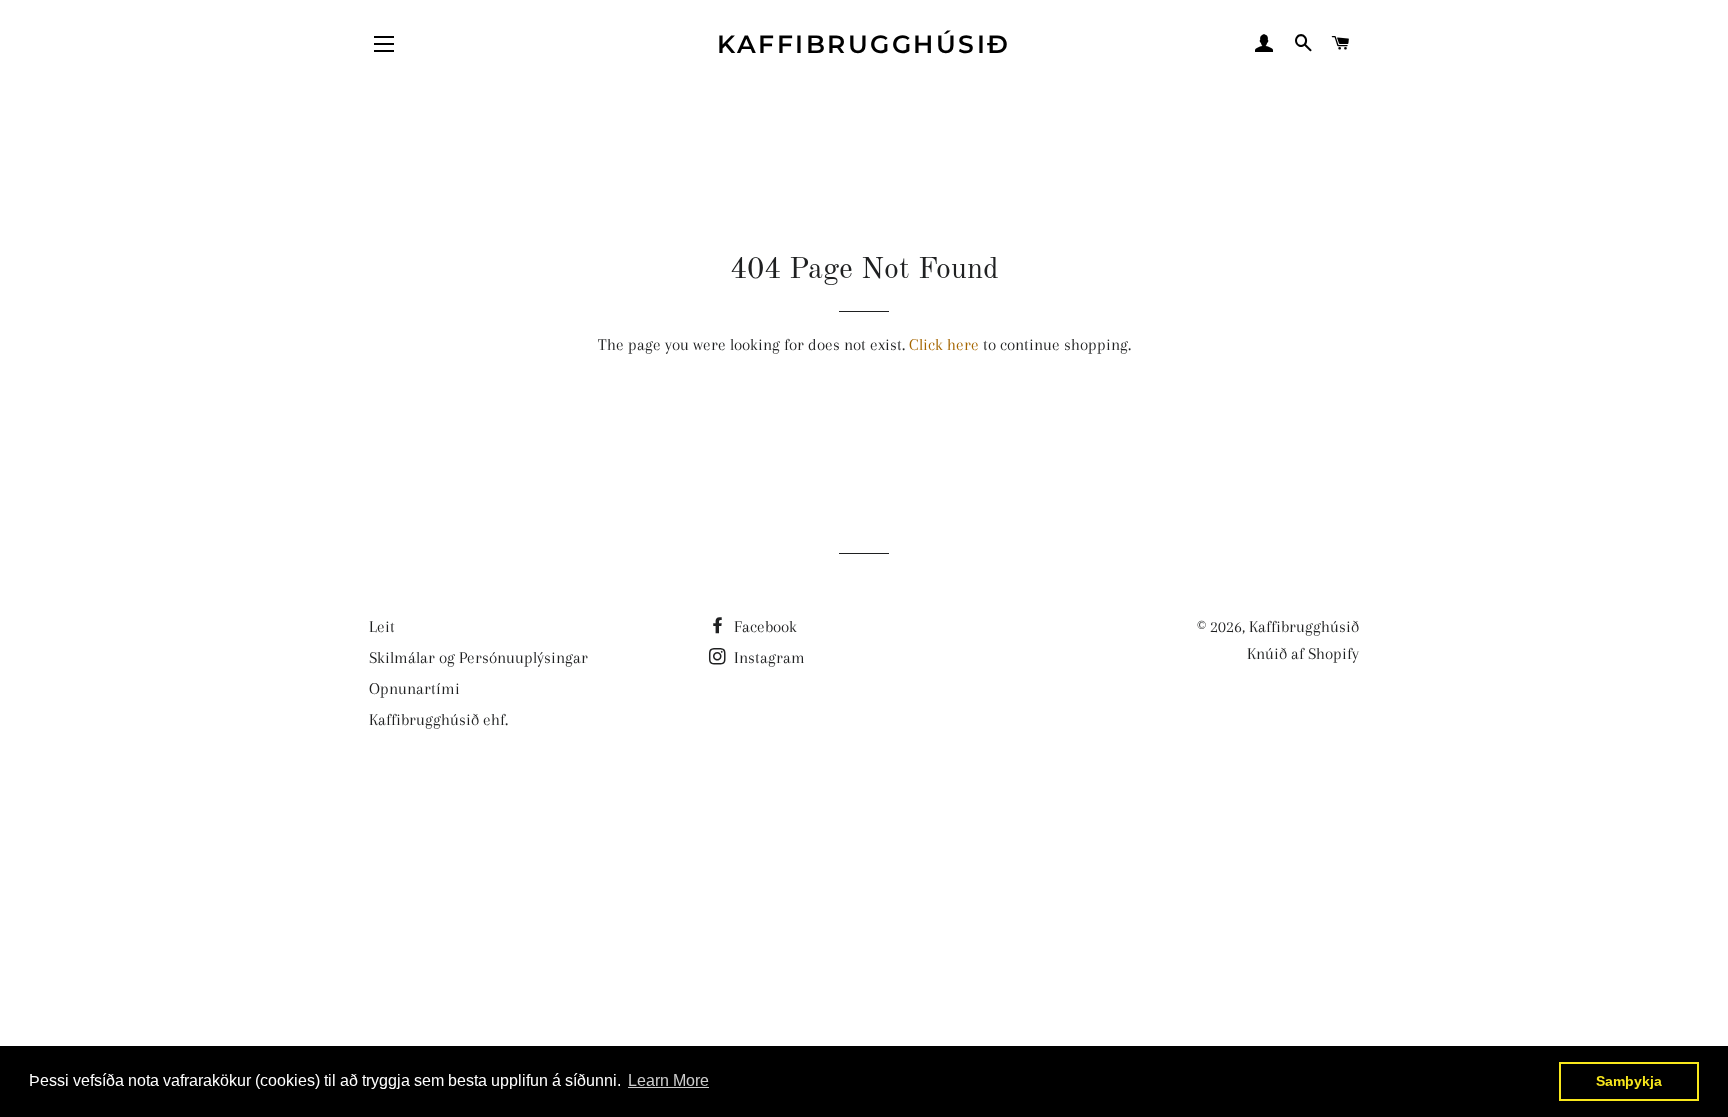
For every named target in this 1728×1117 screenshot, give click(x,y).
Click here (944, 344)
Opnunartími (414, 688)
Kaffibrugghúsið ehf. (438, 719)
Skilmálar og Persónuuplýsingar (478, 657)
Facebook (763, 626)
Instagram (767, 657)
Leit (382, 626)
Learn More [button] (668, 1080)
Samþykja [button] (1629, 1081)
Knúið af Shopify (1303, 653)
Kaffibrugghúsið (864, 44)
